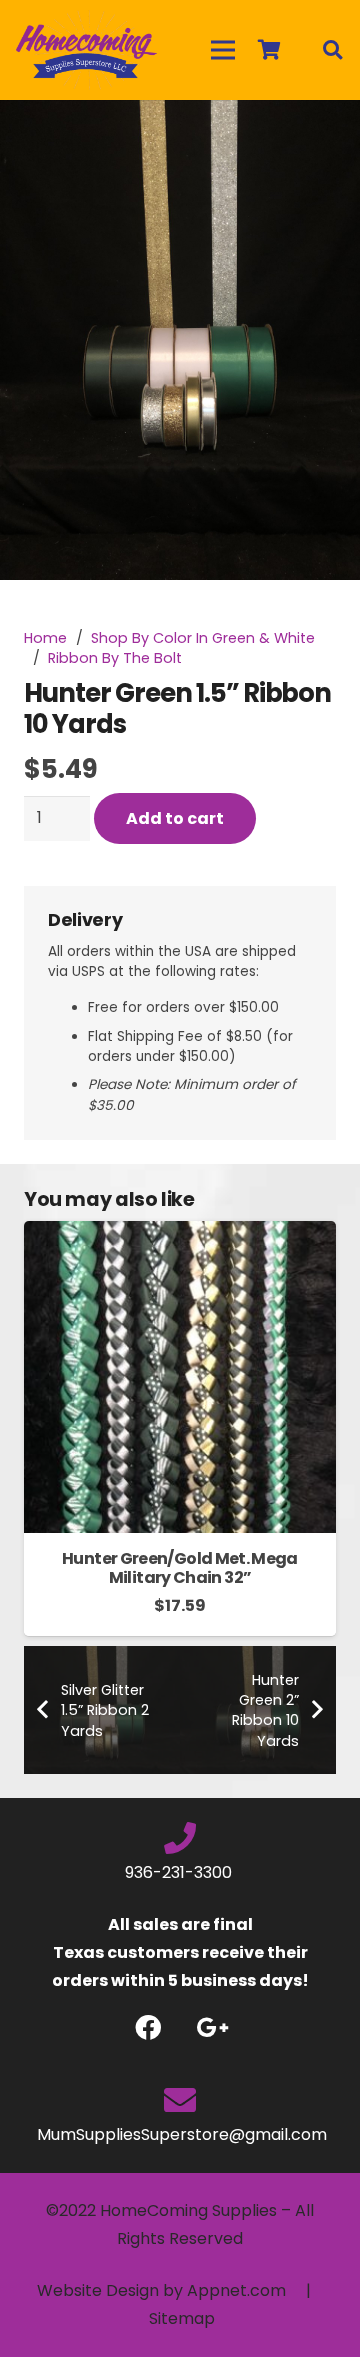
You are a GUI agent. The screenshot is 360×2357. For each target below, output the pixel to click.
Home (45, 638)
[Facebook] (147, 2027)
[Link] (86, 50)
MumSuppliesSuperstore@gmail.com (180, 2134)
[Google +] (212, 2027)
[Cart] (269, 50)
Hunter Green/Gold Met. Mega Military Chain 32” (180, 1568)
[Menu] (223, 50)
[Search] (332, 50)
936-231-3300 (180, 1872)
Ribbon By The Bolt (115, 658)
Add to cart (175, 818)
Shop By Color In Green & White (203, 638)
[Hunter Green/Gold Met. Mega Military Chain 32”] (180, 1234)
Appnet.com (236, 2290)
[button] (328, 132)
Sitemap (182, 2318)
